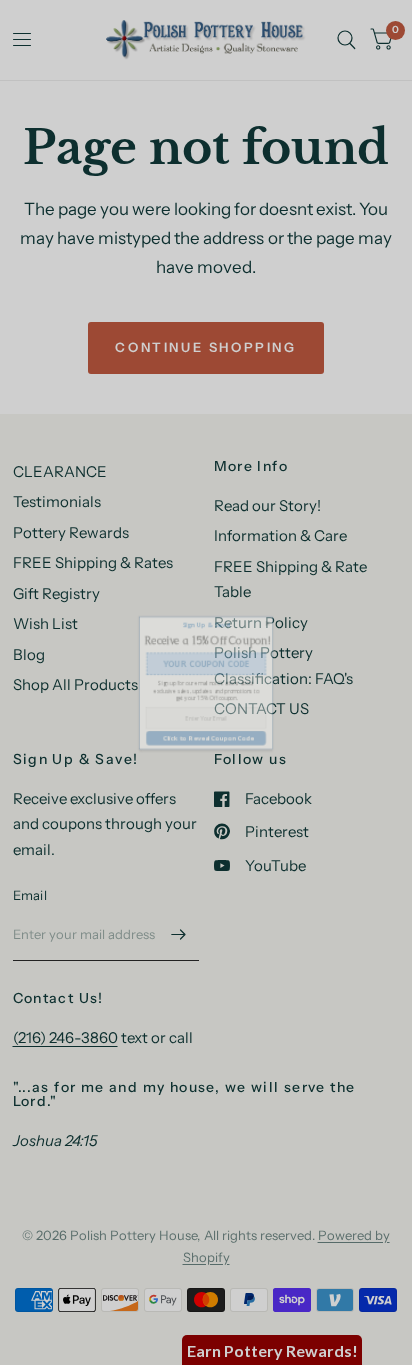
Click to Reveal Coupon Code (206, 774)
